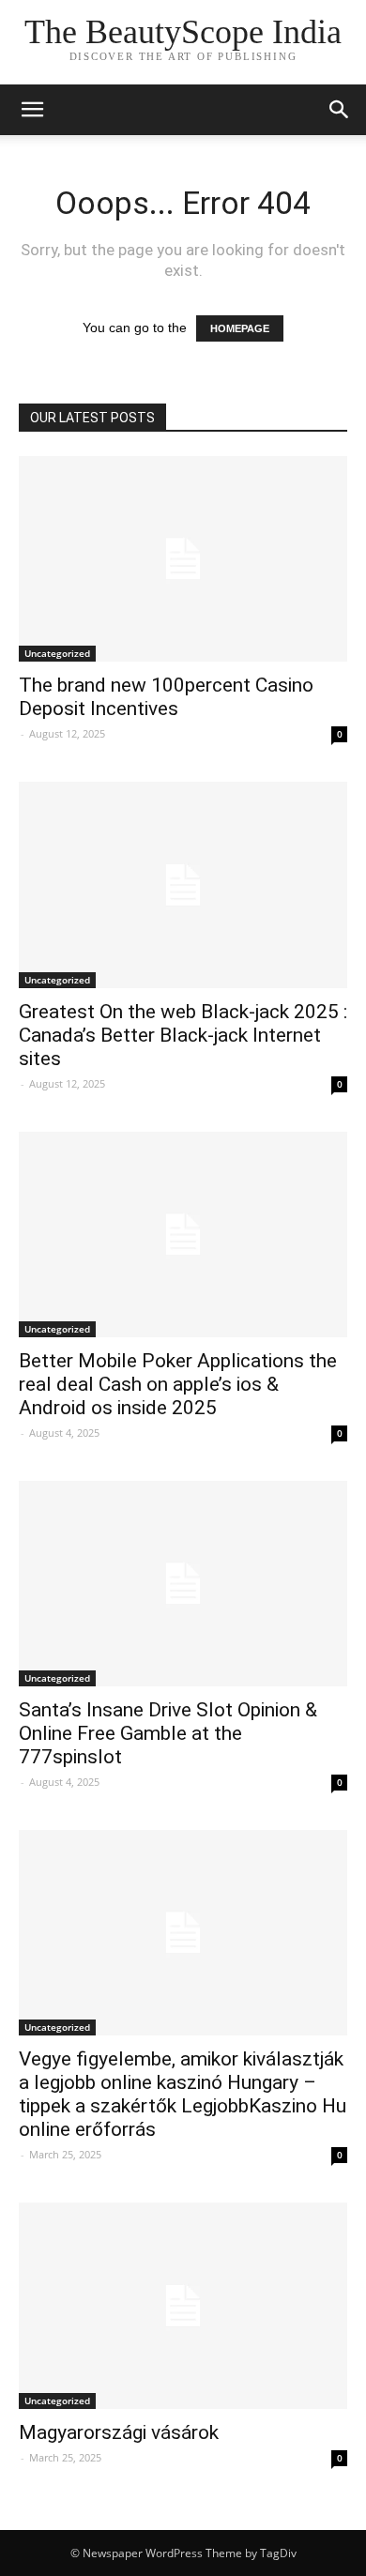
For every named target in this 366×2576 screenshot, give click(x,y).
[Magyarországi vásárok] (183, 2305)
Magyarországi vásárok (119, 2432)
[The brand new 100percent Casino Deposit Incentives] (183, 559)
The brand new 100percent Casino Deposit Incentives (166, 697)
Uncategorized (57, 653)
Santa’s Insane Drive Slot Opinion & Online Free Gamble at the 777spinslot (168, 1733)
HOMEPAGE (240, 328)
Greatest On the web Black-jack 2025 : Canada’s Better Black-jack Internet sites (183, 1035)
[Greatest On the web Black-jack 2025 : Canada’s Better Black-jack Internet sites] (183, 884)
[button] (340, 110)
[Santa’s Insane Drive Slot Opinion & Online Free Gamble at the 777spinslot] (183, 1584)
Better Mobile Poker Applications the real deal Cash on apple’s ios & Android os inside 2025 (178, 1384)
